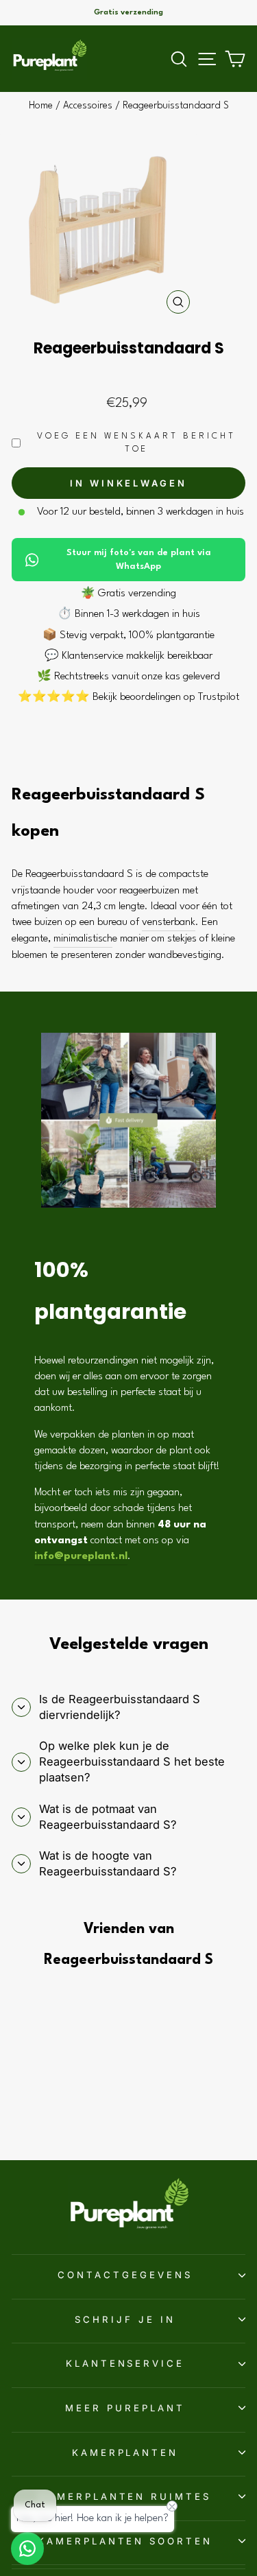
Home (41, 106)
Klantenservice (125, 2363)
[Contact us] (27, 2549)
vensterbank (169, 922)
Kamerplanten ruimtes (125, 2496)
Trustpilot (219, 697)
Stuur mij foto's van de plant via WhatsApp (139, 560)
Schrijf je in (125, 2319)
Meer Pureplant (125, 2408)
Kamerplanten (125, 2452)
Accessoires (88, 106)
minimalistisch (83, 939)
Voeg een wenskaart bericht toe (136, 443)
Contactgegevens (125, 2275)
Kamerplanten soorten (125, 2541)
